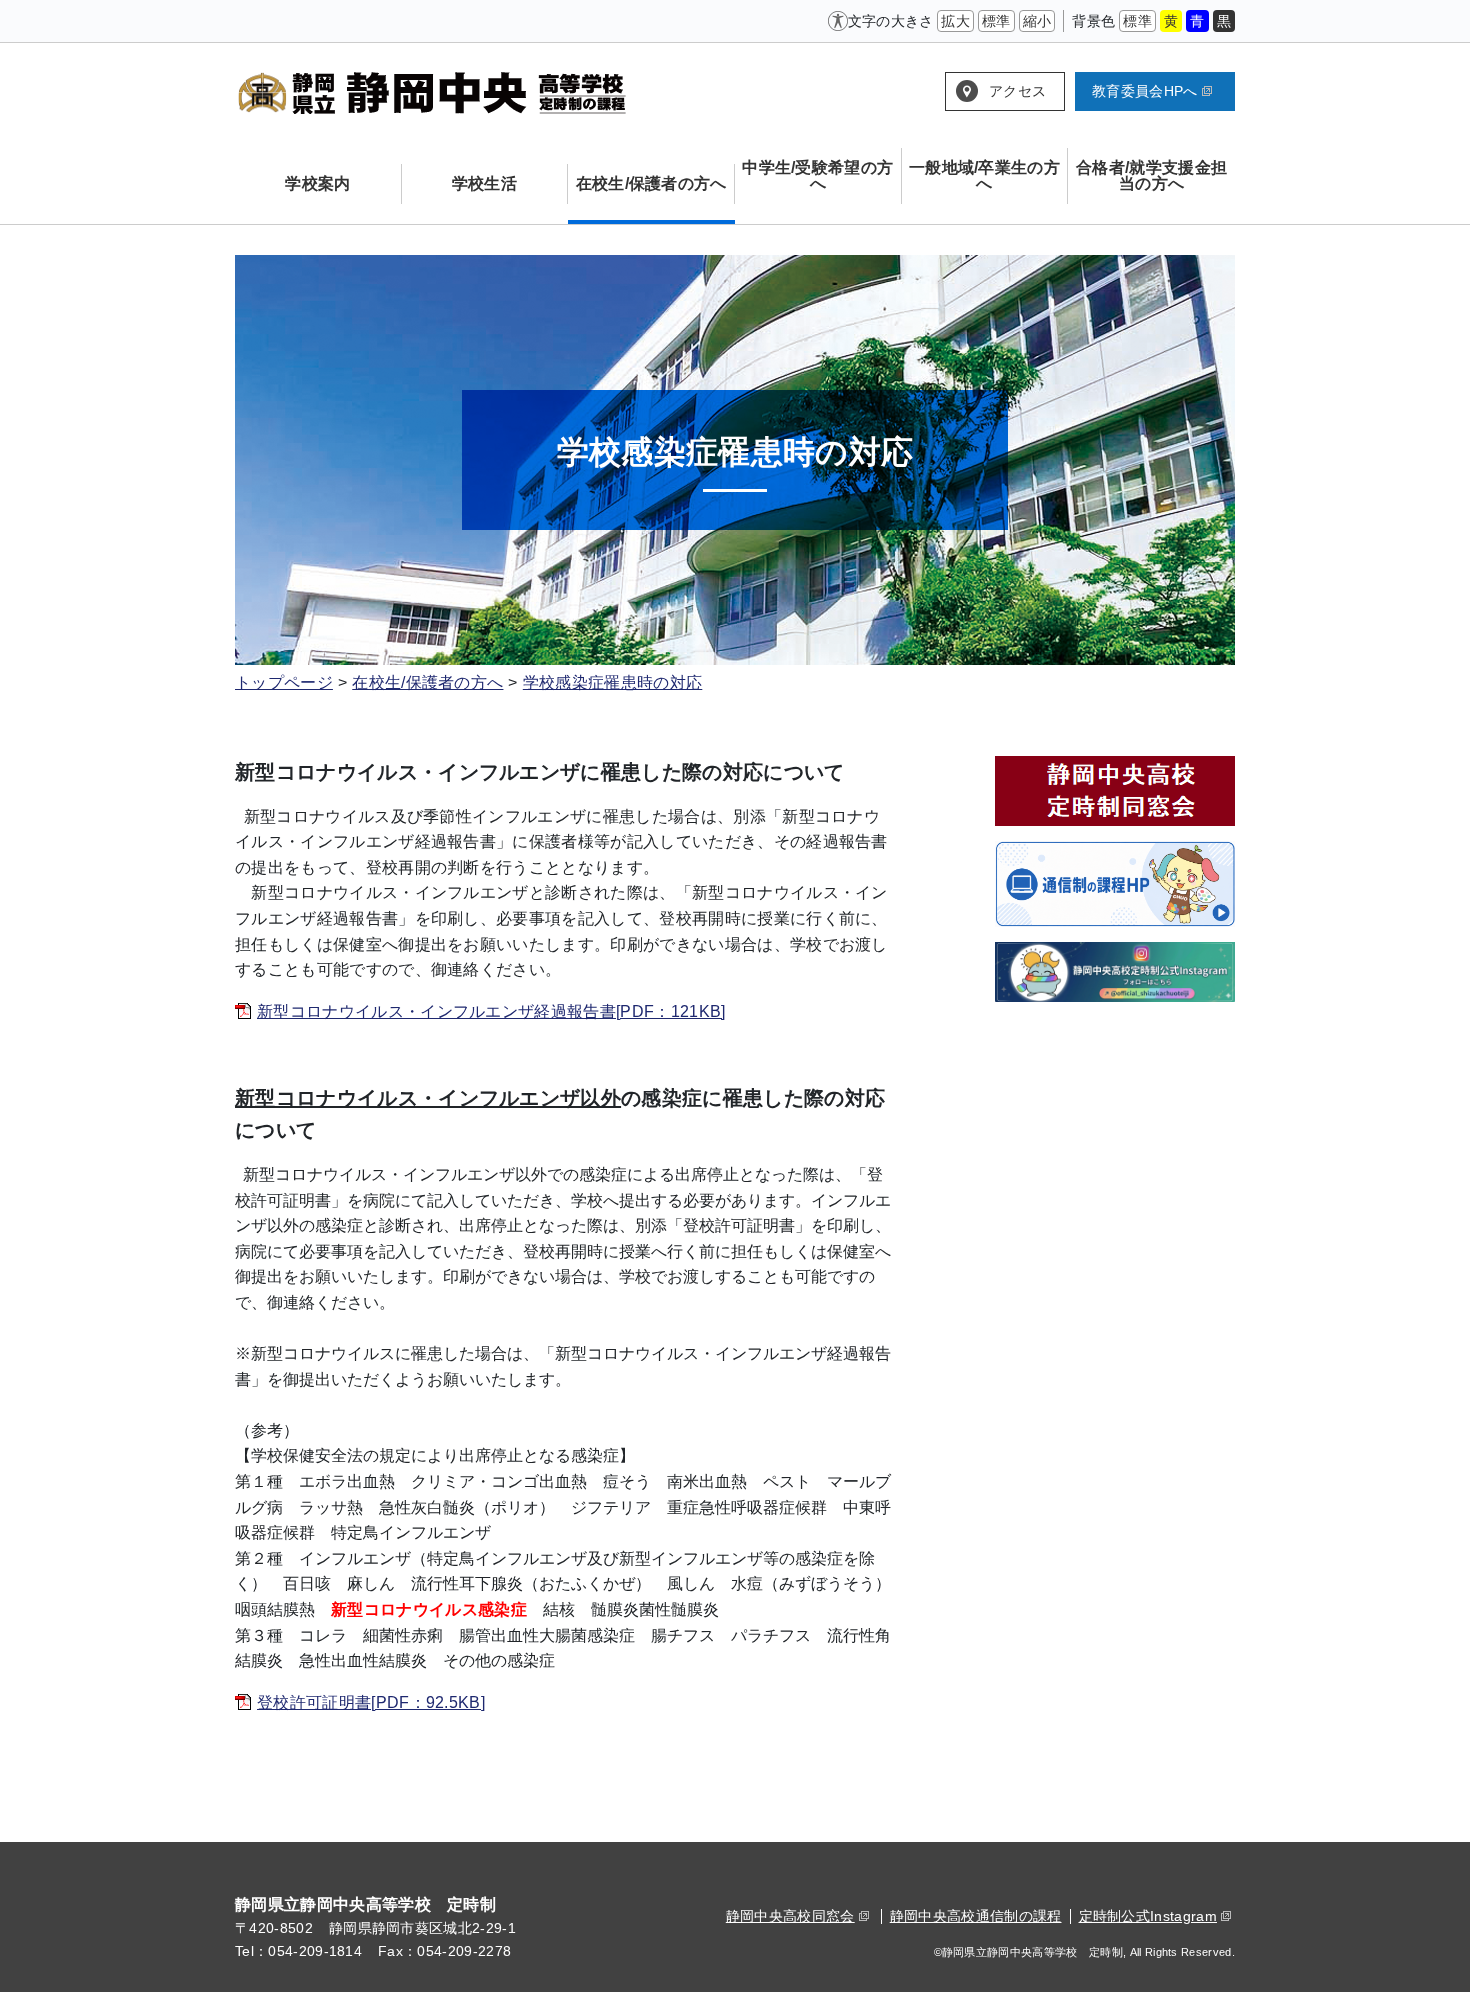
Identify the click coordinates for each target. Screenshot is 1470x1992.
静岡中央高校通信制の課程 (976, 1916)
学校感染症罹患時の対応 (613, 682)
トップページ (284, 682)
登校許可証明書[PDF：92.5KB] (371, 1702)
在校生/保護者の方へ (427, 682)
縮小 (1037, 21)
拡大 (955, 21)
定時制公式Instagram (1148, 1916)
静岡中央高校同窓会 (790, 1916)
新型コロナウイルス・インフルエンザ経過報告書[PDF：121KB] (491, 1011)
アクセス (1017, 91)
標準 (996, 21)
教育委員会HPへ (1145, 91)
